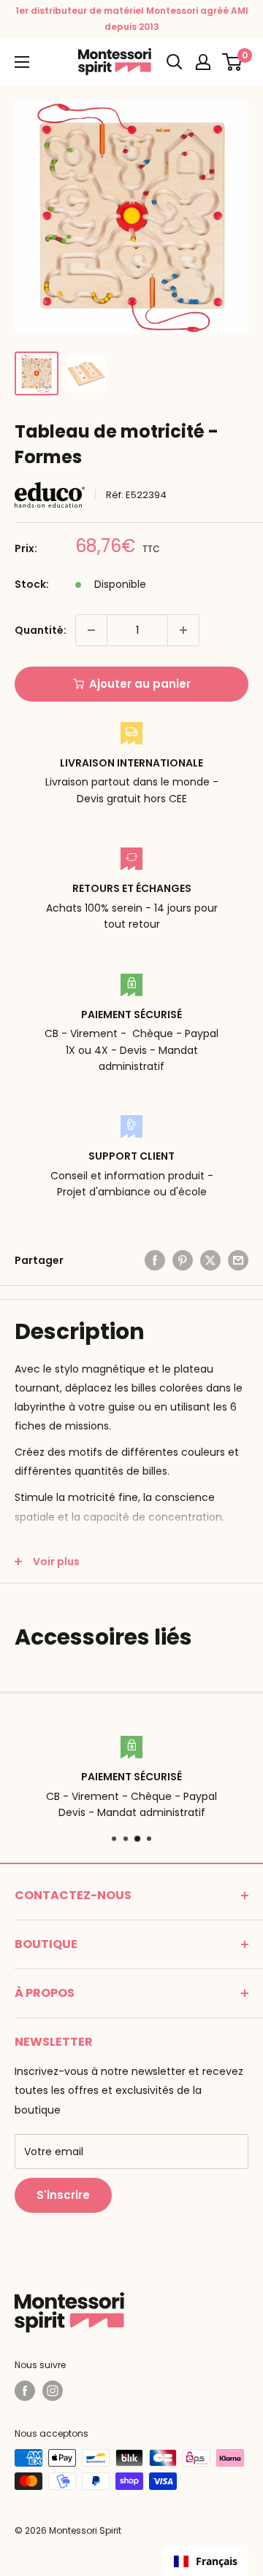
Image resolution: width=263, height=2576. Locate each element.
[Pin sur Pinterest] (183, 1260)
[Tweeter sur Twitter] (210, 1260)
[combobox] (206, 2561)
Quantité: (41, 630)
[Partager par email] (238, 1260)
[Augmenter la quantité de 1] (183, 630)
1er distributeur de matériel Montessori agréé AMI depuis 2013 (132, 19)
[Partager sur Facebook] (155, 1260)
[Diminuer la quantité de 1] (91, 630)
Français (217, 2561)
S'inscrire (63, 2195)
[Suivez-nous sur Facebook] (25, 2391)
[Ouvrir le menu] (22, 62)
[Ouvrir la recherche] (175, 62)
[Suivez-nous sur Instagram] (53, 2391)
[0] (233, 62)
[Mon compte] (203, 62)
